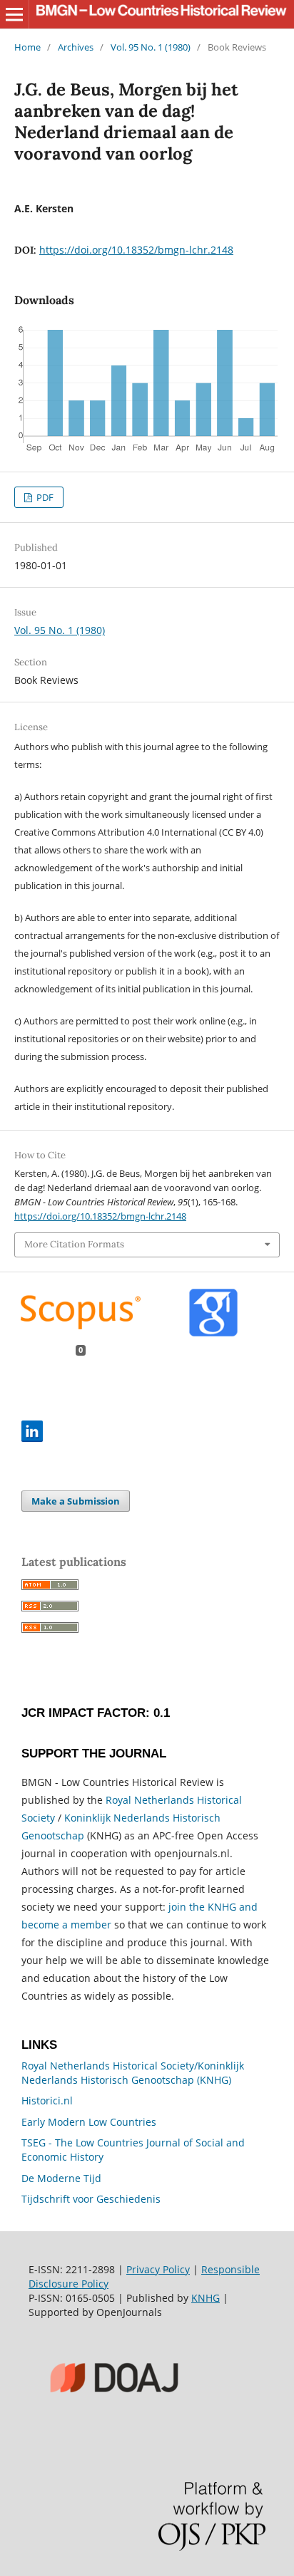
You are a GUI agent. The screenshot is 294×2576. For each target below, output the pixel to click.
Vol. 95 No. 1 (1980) (151, 47)
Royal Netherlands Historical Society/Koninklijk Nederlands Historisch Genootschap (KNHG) (133, 2073)
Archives (76, 47)
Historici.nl (47, 2100)
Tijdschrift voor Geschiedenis (91, 2199)
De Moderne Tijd (61, 2178)
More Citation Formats (74, 1244)
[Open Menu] (14, 14)
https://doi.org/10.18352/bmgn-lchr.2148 (136, 250)
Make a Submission (76, 1501)
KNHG (206, 2298)
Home (27, 47)
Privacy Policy (158, 2269)
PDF (44, 497)
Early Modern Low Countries (89, 2122)
